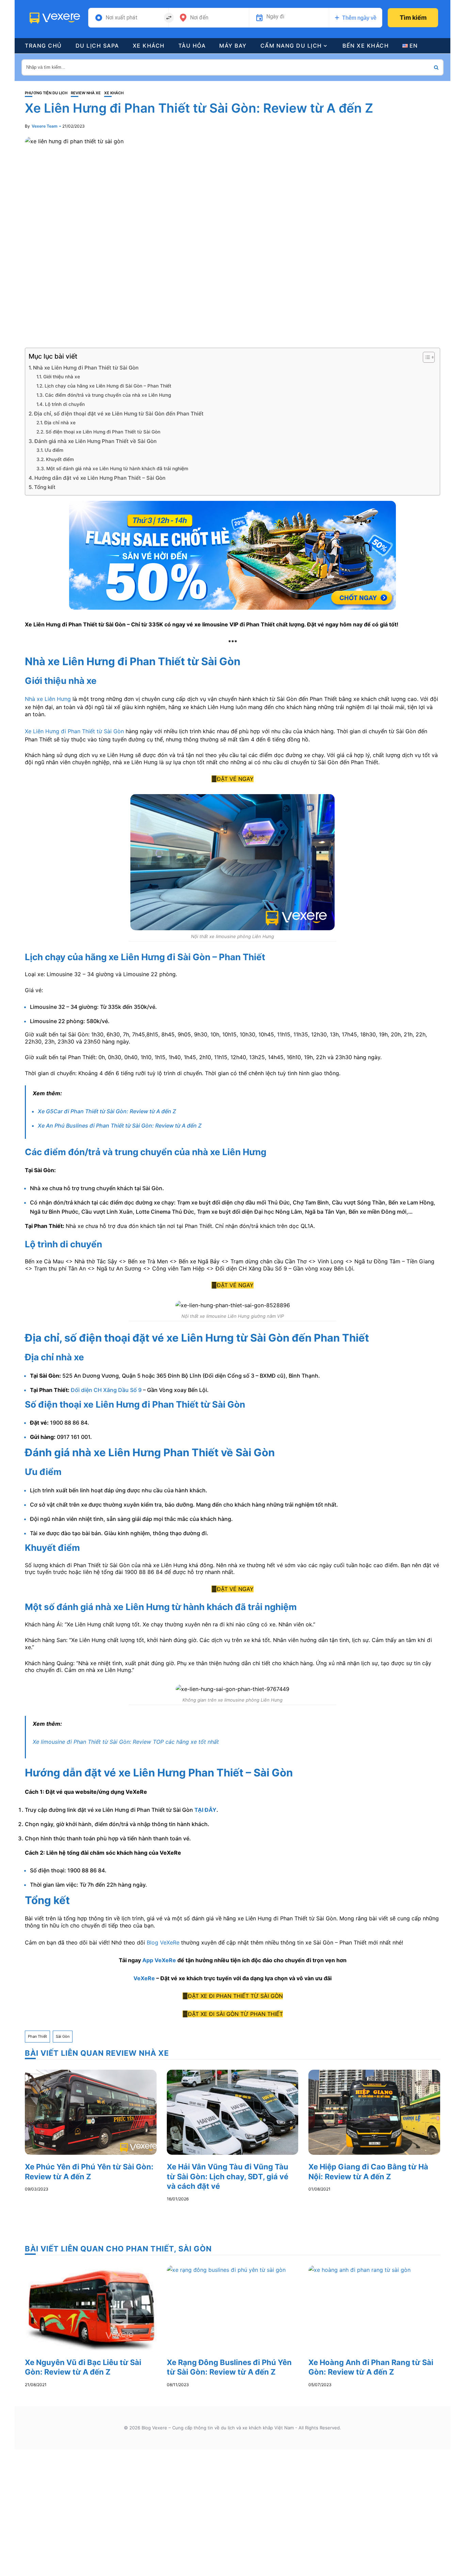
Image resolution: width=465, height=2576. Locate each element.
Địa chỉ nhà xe (60, 423)
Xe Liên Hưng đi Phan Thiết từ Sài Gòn (74, 731)
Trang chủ (43, 46)
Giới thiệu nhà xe (62, 377)
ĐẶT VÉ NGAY (235, 779)
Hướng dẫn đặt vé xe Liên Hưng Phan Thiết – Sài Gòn (100, 478)
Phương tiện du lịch (46, 93)
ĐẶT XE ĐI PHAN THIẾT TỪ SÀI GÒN (235, 1996)
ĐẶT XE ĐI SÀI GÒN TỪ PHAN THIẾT (235, 2014)
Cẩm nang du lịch (291, 46)
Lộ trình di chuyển (65, 404)
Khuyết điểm (60, 459)
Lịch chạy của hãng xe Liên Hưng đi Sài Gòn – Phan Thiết (108, 386)
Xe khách (149, 46)
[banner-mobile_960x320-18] (233, 555)
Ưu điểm (54, 450)
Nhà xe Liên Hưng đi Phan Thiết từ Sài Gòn (86, 368)
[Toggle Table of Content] (425, 357)
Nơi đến (199, 18)
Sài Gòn (63, 2036)
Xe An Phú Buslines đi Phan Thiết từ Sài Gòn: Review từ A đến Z (120, 1126)
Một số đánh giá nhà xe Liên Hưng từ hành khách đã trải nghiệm (117, 469)
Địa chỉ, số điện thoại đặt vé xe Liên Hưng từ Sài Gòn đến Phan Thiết (119, 414)
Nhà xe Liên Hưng (48, 699)
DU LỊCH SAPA (97, 46)
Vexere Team (45, 126)
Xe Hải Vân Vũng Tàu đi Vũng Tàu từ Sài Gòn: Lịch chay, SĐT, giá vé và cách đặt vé (228, 2176)
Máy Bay (233, 46)
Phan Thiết (37, 2036)
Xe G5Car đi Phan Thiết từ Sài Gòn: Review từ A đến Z (107, 1111)
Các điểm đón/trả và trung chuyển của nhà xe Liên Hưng (108, 395)
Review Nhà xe (86, 93)
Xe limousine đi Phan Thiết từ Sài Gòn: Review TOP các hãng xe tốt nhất (126, 1742)
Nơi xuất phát (122, 18)
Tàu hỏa (192, 46)
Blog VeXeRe (163, 1942)
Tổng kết (45, 487)
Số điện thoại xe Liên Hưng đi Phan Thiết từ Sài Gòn (103, 432)
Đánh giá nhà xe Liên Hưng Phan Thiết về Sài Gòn (95, 441)
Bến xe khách (366, 46)
